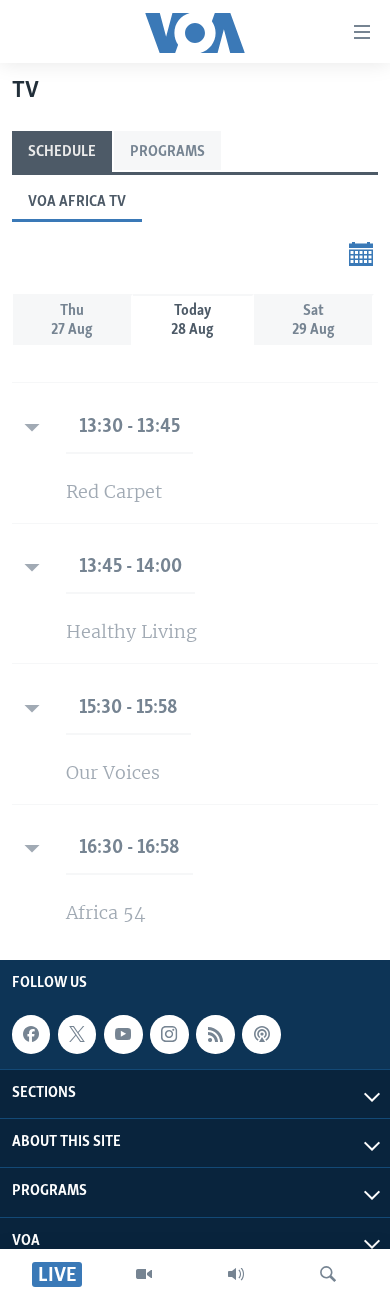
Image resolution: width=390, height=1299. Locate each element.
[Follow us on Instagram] (169, 1034)
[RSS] (215, 1034)
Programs (167, 152)
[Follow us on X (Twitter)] (77, 1034)
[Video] (144, 1274)
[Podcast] (261, 1034)
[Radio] (236, 1274)
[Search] (328, 1274)
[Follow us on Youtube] (123, 1034)
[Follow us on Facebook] (31, 1034)
